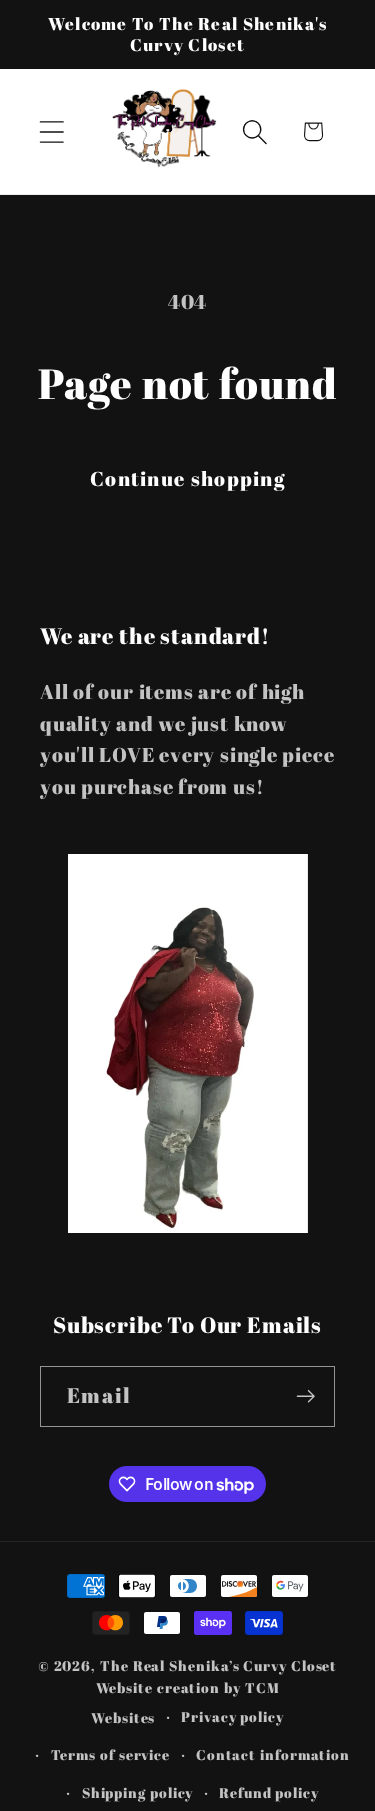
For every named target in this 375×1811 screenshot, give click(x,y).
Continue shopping (187, 478)
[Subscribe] (305, 1396)
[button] (51, 131)
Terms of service (111, 1754)
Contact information (273, 1754)
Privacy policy (232, 1716)
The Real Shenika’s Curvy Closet (218, 1665)
